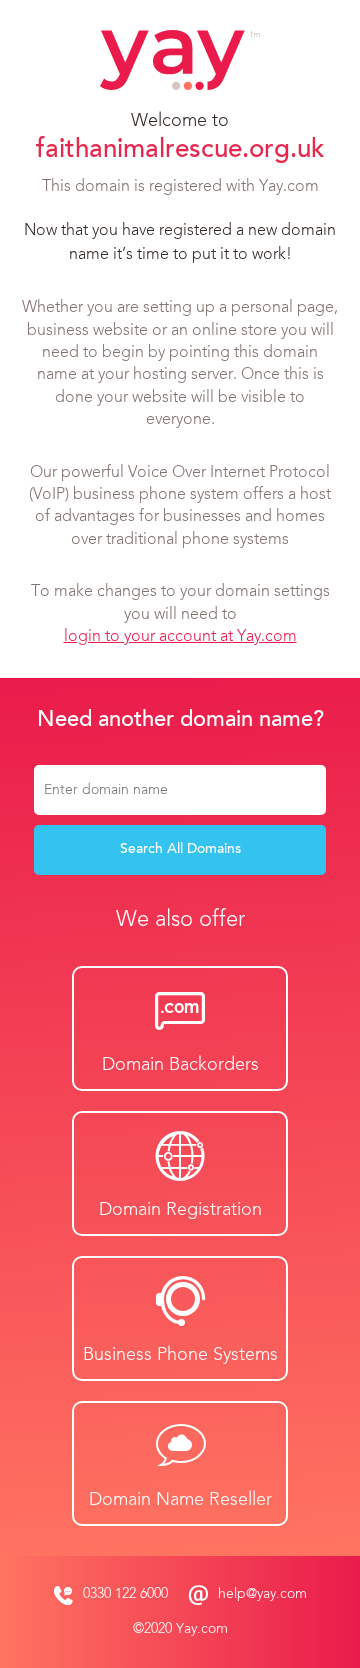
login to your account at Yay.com (180, 637)
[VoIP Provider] (180, 60)
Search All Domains (180, 850)
